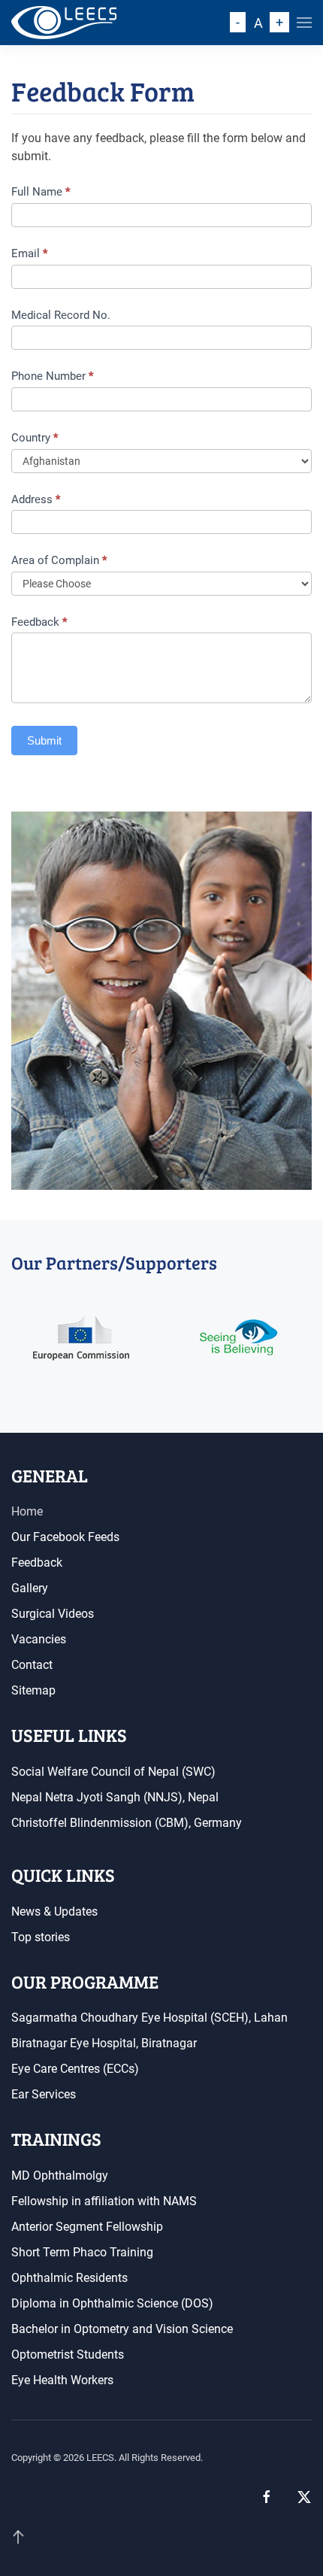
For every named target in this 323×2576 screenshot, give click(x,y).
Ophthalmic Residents (69, 2278)
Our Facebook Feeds (65, 1537)
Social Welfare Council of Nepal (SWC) (113, 1772)
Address (36, 499)
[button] (304, 23)
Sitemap (33, 1690)
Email (29, 253)
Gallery (30, 1588)
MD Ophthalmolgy (60, 2175)
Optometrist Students (68, 2355)
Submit (44, 740)
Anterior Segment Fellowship (87, 2227)
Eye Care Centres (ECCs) (75, 2069)
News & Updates (54, 1912)
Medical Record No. (61, 315)
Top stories (41, 1937)
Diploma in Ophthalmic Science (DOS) (112, 2303)
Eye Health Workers (62, 2380)
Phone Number (52, 376)
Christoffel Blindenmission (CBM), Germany (127, 1823)
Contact (32, 1665)
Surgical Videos (53, 1614)
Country (35, 438)
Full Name (41, 192)
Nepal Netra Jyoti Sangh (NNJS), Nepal (115, 1797)
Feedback (39, 622)
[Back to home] (64, 23)
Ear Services (44, 2094)
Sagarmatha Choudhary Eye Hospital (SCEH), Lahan (149, 2018)
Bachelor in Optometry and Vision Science (122, 2329)
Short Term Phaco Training (82, 2252)
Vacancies (39, 1639)
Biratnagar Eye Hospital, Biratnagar (104, 2043)
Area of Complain (59, 560)
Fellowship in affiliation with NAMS (104, 2201)
